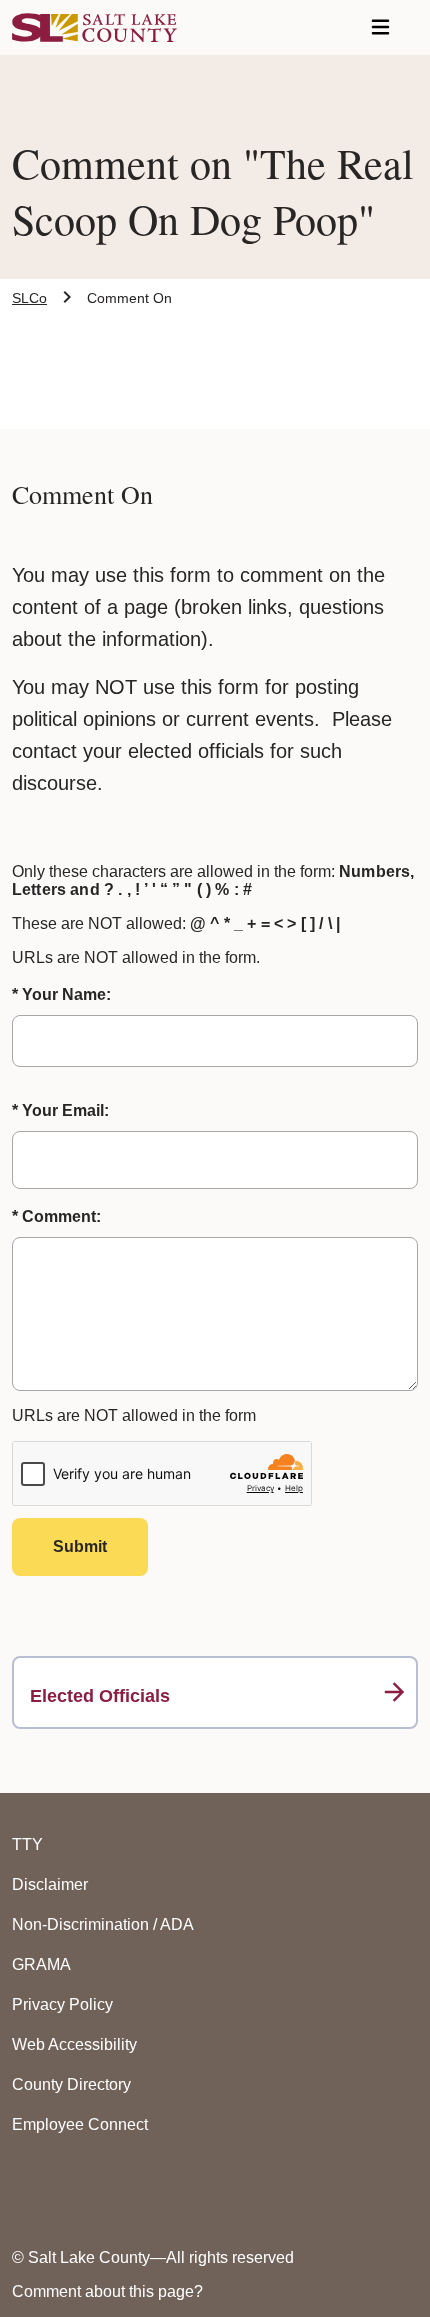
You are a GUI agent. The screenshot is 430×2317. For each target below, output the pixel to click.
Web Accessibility (74, 2044)
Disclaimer (50, 1884)
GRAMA (41, 1964)
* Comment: (56, 1216)
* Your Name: (61, 994)
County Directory (71, 2084)
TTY (27, 1844)
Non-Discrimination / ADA (103, 1924)
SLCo (29, 298)
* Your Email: (60, 1110)
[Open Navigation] (380, 27)
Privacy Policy (62, 2004)
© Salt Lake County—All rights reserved (153, 2257)
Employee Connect (80, 2124)
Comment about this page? (107, 2291)
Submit (80, 1546)
